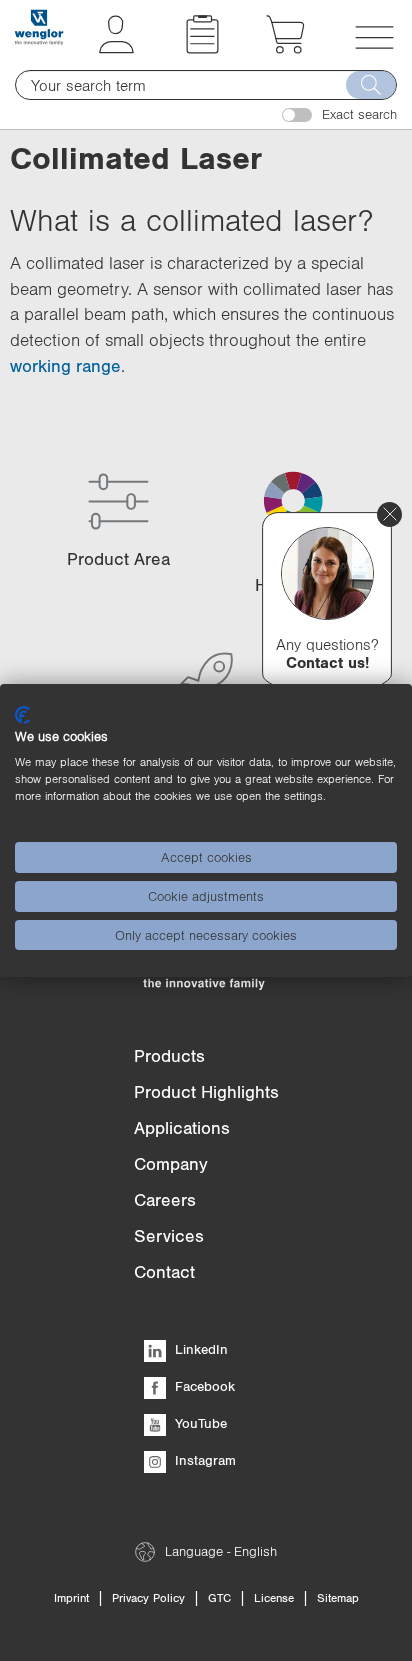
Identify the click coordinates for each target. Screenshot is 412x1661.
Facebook (203, 1386)
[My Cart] (285, 48)
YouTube (199, 1423)
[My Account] (116, 48)
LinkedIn (199, 1349)
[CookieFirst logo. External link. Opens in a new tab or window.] (22, 715)
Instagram (203, 1460)
